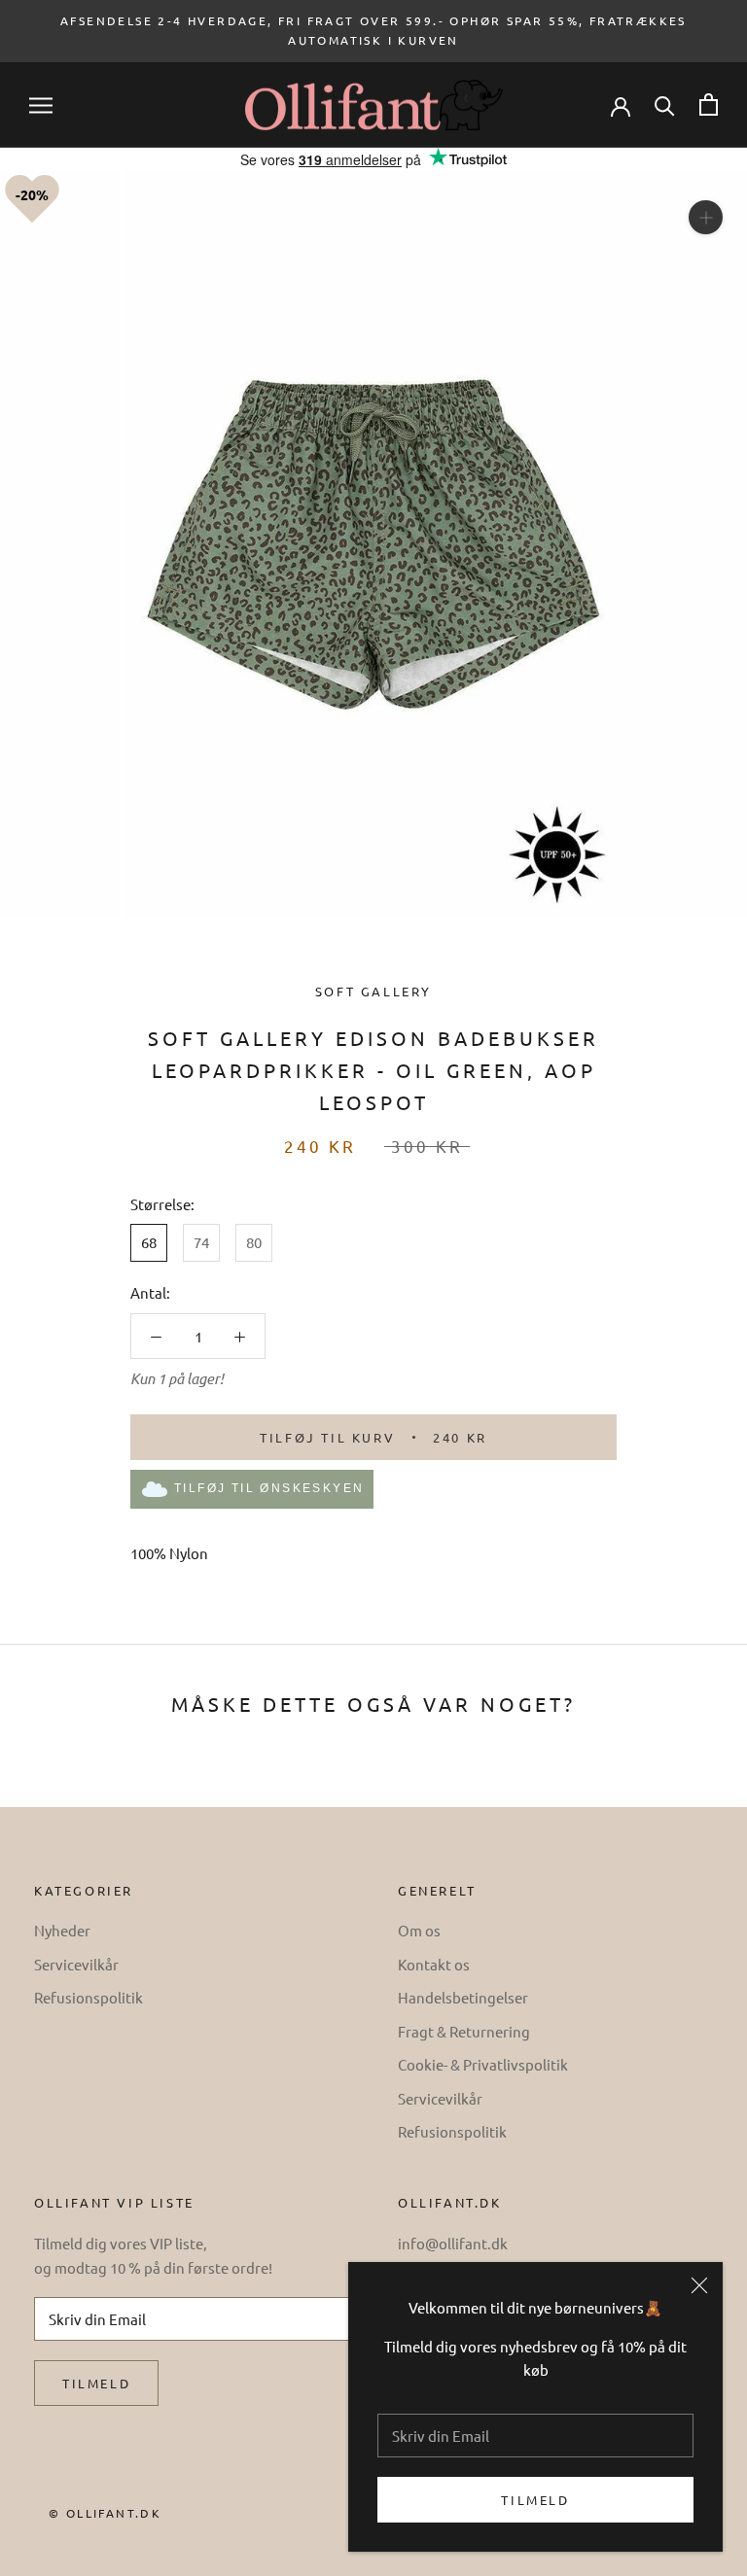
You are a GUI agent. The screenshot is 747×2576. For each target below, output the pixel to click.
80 (254, 1242)
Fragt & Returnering (464, 2031)
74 (201, 1242)
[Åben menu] (41, 105)
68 (149, 1242)
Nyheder (62, 1930)
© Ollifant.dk (105, 2513)
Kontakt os (434, 1964)
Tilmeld (535, 2500)
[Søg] (665, 104)
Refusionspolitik (89, 1997)
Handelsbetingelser (463, 1997)
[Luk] (699, 2285)
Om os (419, 1930)
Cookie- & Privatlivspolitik (483, 2064)
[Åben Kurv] (709, 104)
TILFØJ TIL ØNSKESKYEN (269, 1488)
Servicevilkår (76, 1964)
